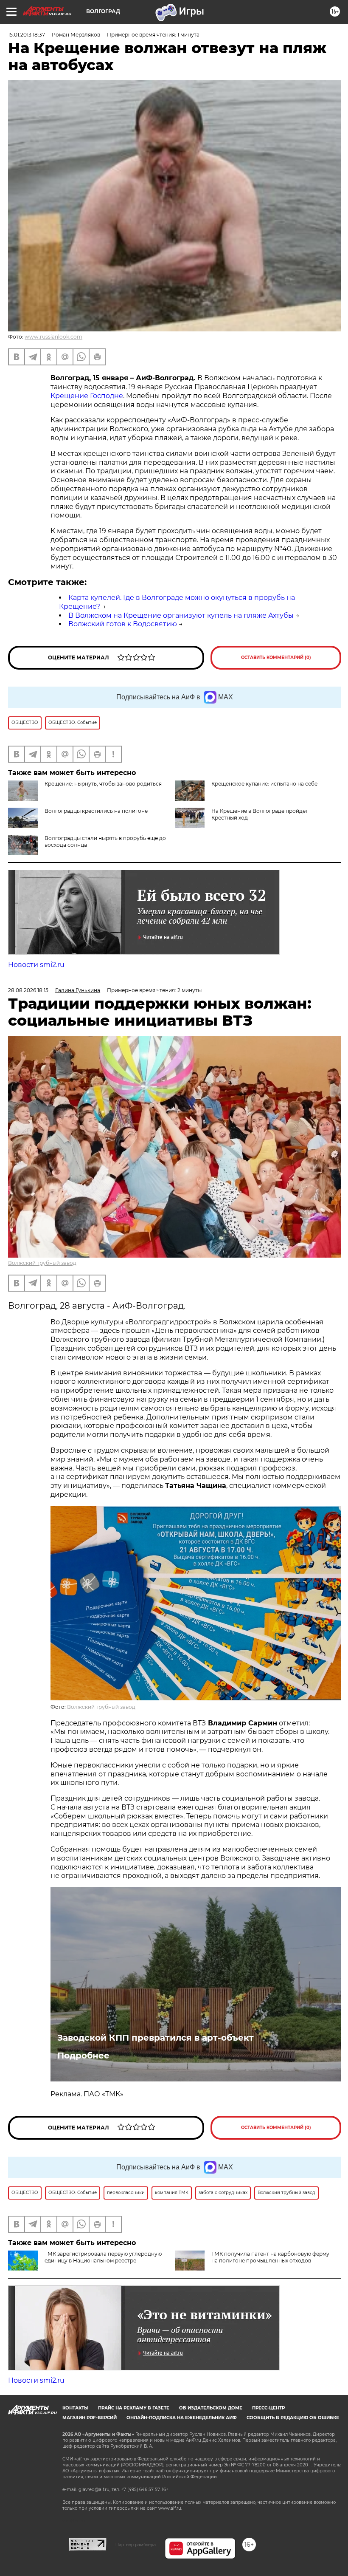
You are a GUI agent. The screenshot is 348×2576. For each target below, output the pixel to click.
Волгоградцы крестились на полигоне (96, 811)
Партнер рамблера (136, 2545)
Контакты (75, 2408)
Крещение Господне (87, 396)
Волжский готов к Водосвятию (123, 624)
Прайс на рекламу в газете (134, 2408)
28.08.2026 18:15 (28, 990)
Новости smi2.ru (36, 965)
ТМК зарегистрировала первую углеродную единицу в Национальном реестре (103, 2257)
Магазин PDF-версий (90, 2418)
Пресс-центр (268, 2408)
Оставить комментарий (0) (276, 657)
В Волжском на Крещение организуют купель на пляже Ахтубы (181, 615)
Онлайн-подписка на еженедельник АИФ (182, 2418)
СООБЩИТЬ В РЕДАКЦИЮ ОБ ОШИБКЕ (293, 2418)
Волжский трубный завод (42, 1263)
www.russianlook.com (53, 337)
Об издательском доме (211, 2408)
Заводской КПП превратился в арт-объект (156, 2038)
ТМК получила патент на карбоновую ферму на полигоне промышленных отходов (270, 2257)
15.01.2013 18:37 (27, 35)
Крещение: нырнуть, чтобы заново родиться (103, 784)
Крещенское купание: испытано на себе (264, 784)
